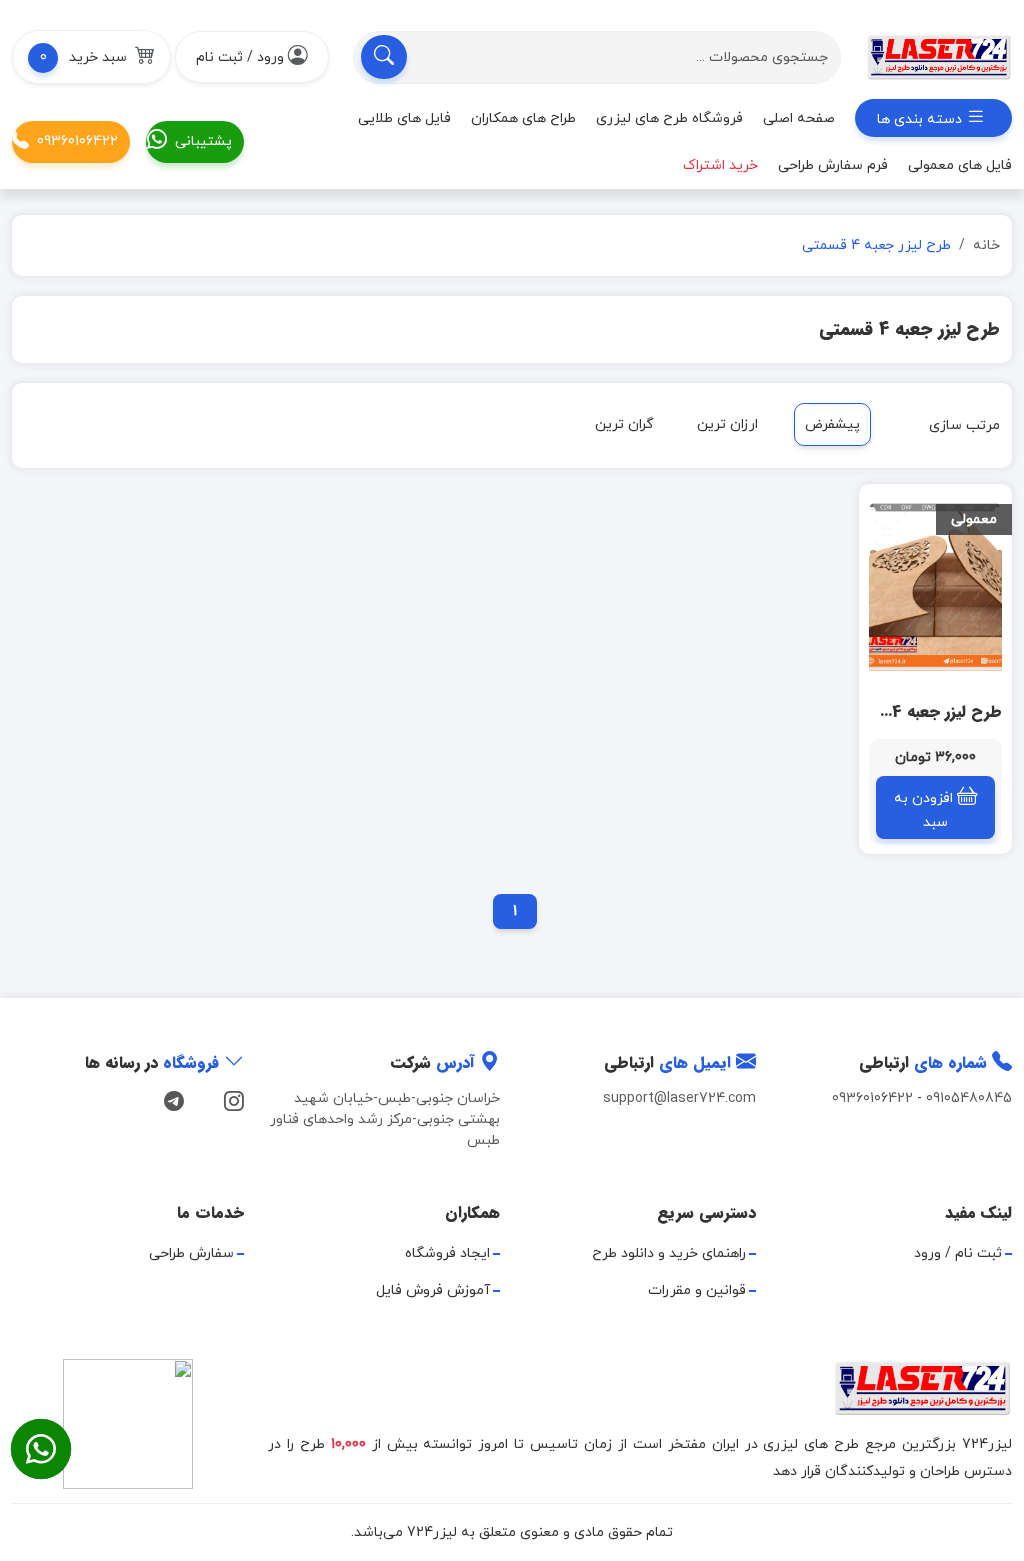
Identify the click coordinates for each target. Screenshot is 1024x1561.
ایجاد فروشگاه (447, 1253)
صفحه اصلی (799, 118)
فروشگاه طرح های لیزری (669, 118)
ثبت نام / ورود (958, 1253)
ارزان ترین (727, 424)
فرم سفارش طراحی (833, 165)
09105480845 (969, 1098)
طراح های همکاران (523, 118)
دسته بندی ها (921, 119)
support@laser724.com (679, 1098)
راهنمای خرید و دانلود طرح (669, 1253)
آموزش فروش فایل (433, 1290)
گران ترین (624, 424)
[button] (91, 57)
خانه (986, 245)
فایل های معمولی (960, 165)
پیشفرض (832, 424)
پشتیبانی (203, 141)
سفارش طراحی (191, 1253)
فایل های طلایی (404, 118)
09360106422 (77, 141)
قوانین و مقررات (697, 1290)
